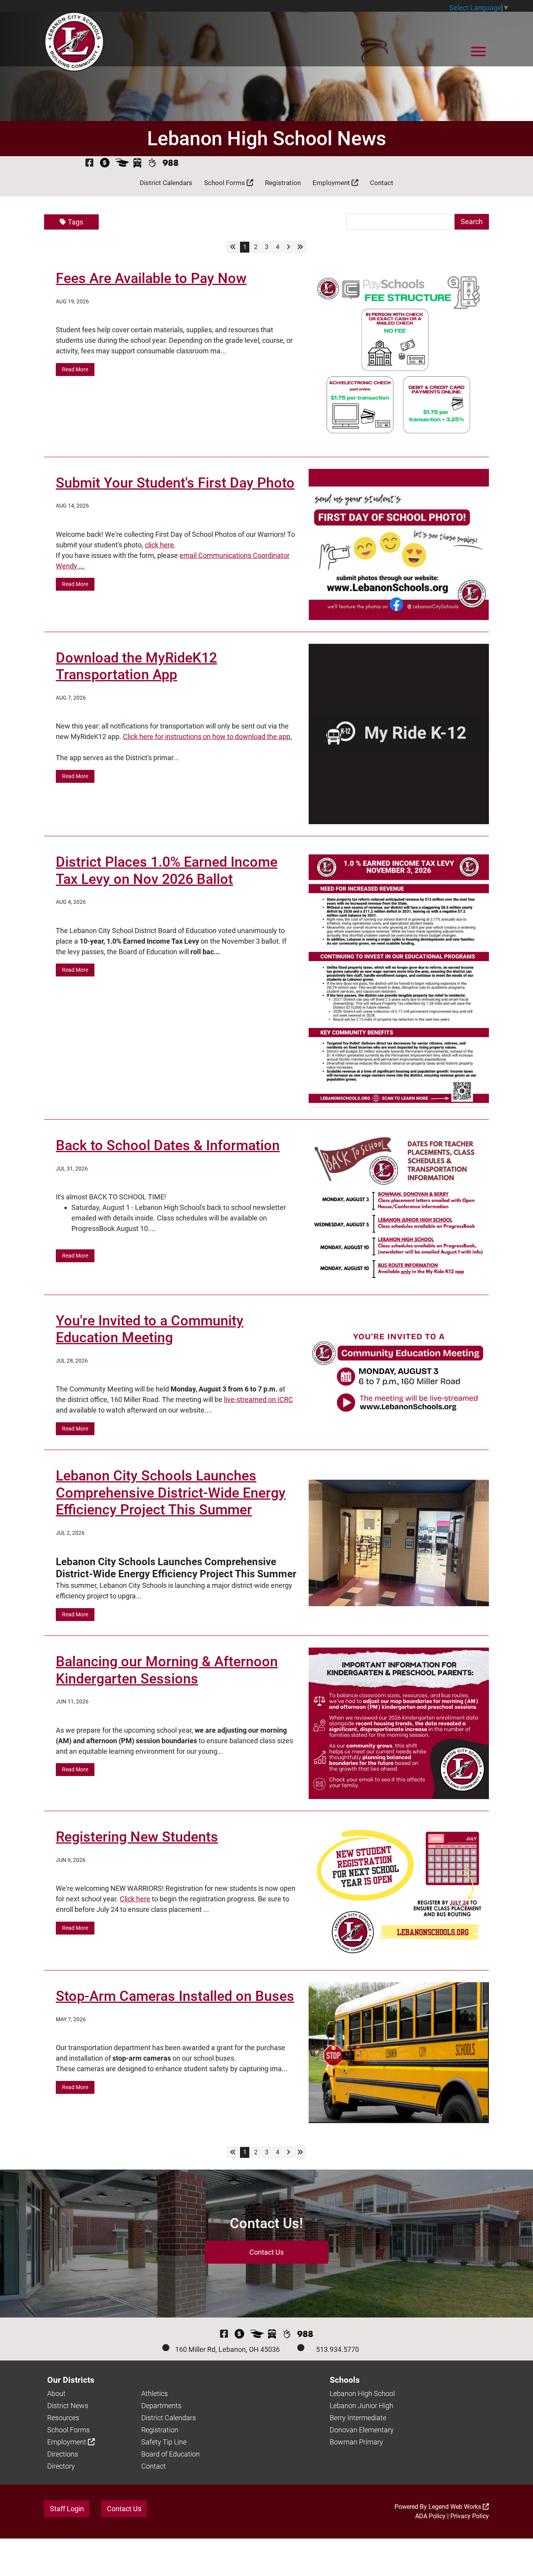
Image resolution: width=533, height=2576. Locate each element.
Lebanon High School (362, 2393)
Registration (283, 183)
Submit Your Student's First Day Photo (175, 483)
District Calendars (166, 183)
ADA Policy (430, 2516)
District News (68, 2406)
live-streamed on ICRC (259, 1399)
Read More (75, 369)
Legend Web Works (456, 2507)
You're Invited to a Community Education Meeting (150, 1329)
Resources (63, 2418)
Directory (61, 2466)
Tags (76, 222)
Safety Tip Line (164, 2442)
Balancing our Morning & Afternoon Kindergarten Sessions (167, 1670)
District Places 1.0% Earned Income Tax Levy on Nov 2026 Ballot (167, 870)
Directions (63, 2454)
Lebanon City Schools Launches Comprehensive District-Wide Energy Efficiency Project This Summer (171, 1493)
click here (159, 545)
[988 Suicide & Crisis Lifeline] (171, 163)
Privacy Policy (470, 2516)
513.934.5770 (338, 2349)
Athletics (155, 2393)
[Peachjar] (152, 163)
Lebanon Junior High (362, 2406)
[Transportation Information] (137, 163)
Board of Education (171, 2454)
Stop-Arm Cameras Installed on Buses (175, 1996)
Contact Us (266, 2252)
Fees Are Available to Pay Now (151, 278)
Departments (161, 2406)
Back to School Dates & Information (168, 1145)
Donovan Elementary (362, 2430)
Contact (382, 183)
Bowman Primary (356, 2442)
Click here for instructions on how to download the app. (208, 737)
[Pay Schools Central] (105, 163)
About (56, 2393)
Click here (135, 1899)
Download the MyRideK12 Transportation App (136, 666)
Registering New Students (137, 1837)
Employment (332, 183)
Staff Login (67, 2509)
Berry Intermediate (358, 2418)
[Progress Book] (122, 163)
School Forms (225, 183)
